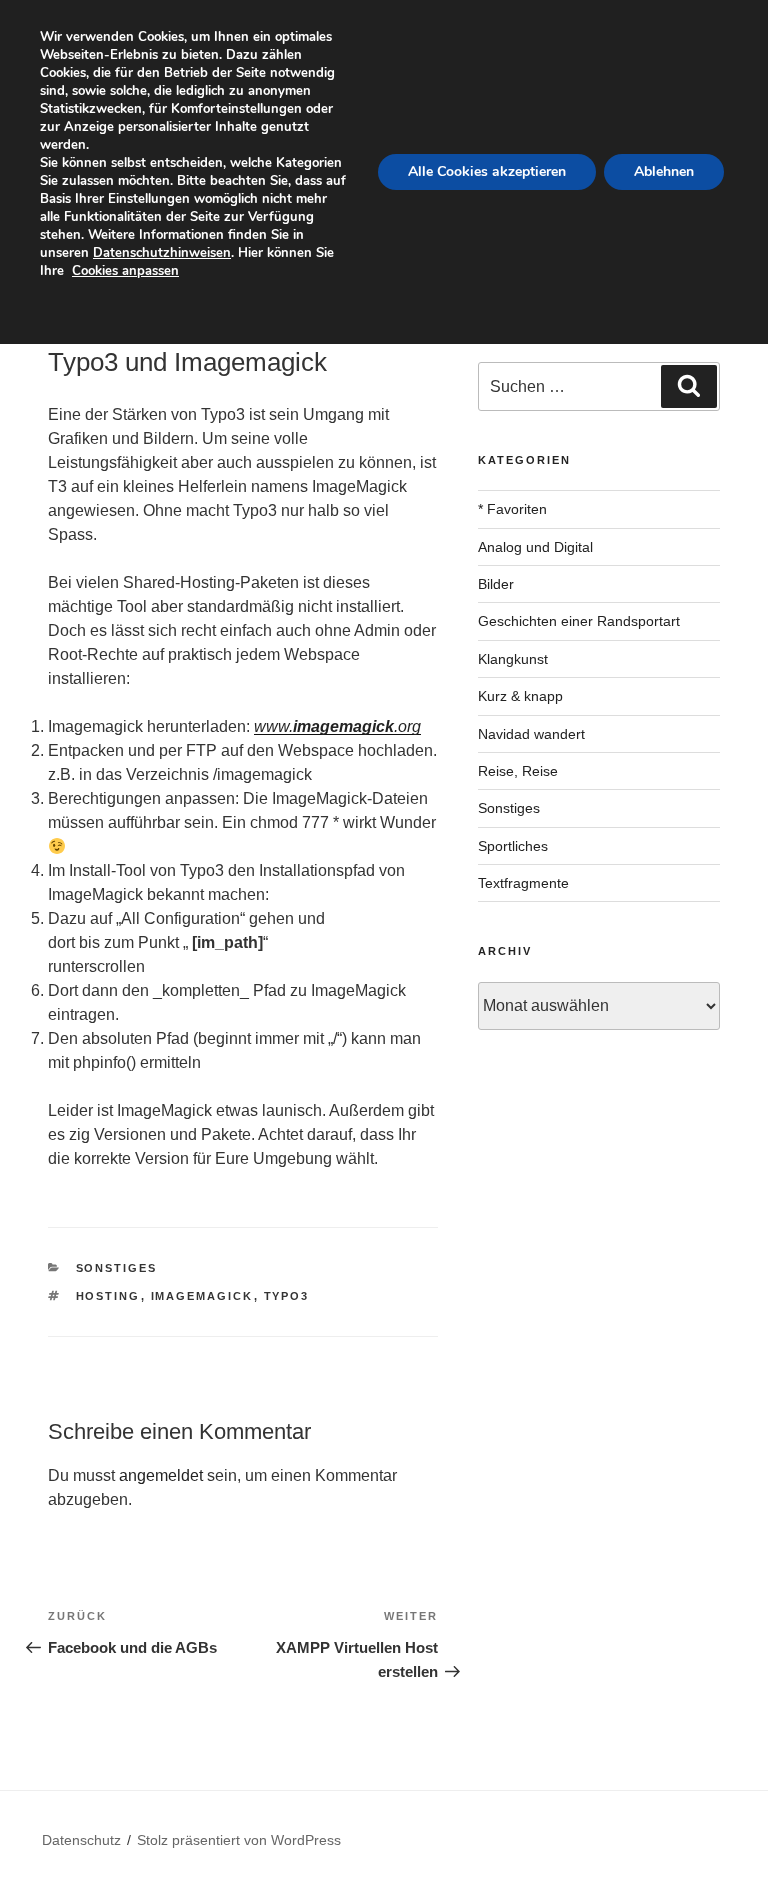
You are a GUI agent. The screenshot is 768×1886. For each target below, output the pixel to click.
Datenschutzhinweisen (162, 253)
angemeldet (161, 1475)
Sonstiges (117, 1268)
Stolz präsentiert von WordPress (239, 1840)
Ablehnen (664, 171)
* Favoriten (512, 509)
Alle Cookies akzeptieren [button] (487, 171)
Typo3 (287, 1296)
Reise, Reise (518, 771)
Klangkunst (513, 659)
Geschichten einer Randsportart (579, 621)
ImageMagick (202, 1296)
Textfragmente (523, 883)
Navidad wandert (531, 734)
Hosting (108, 1296)
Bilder (496, 584)
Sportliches (513, 846)
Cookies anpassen (125, 271)
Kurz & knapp (520, 696)
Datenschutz (81, 1840)
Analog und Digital (535, 547)
